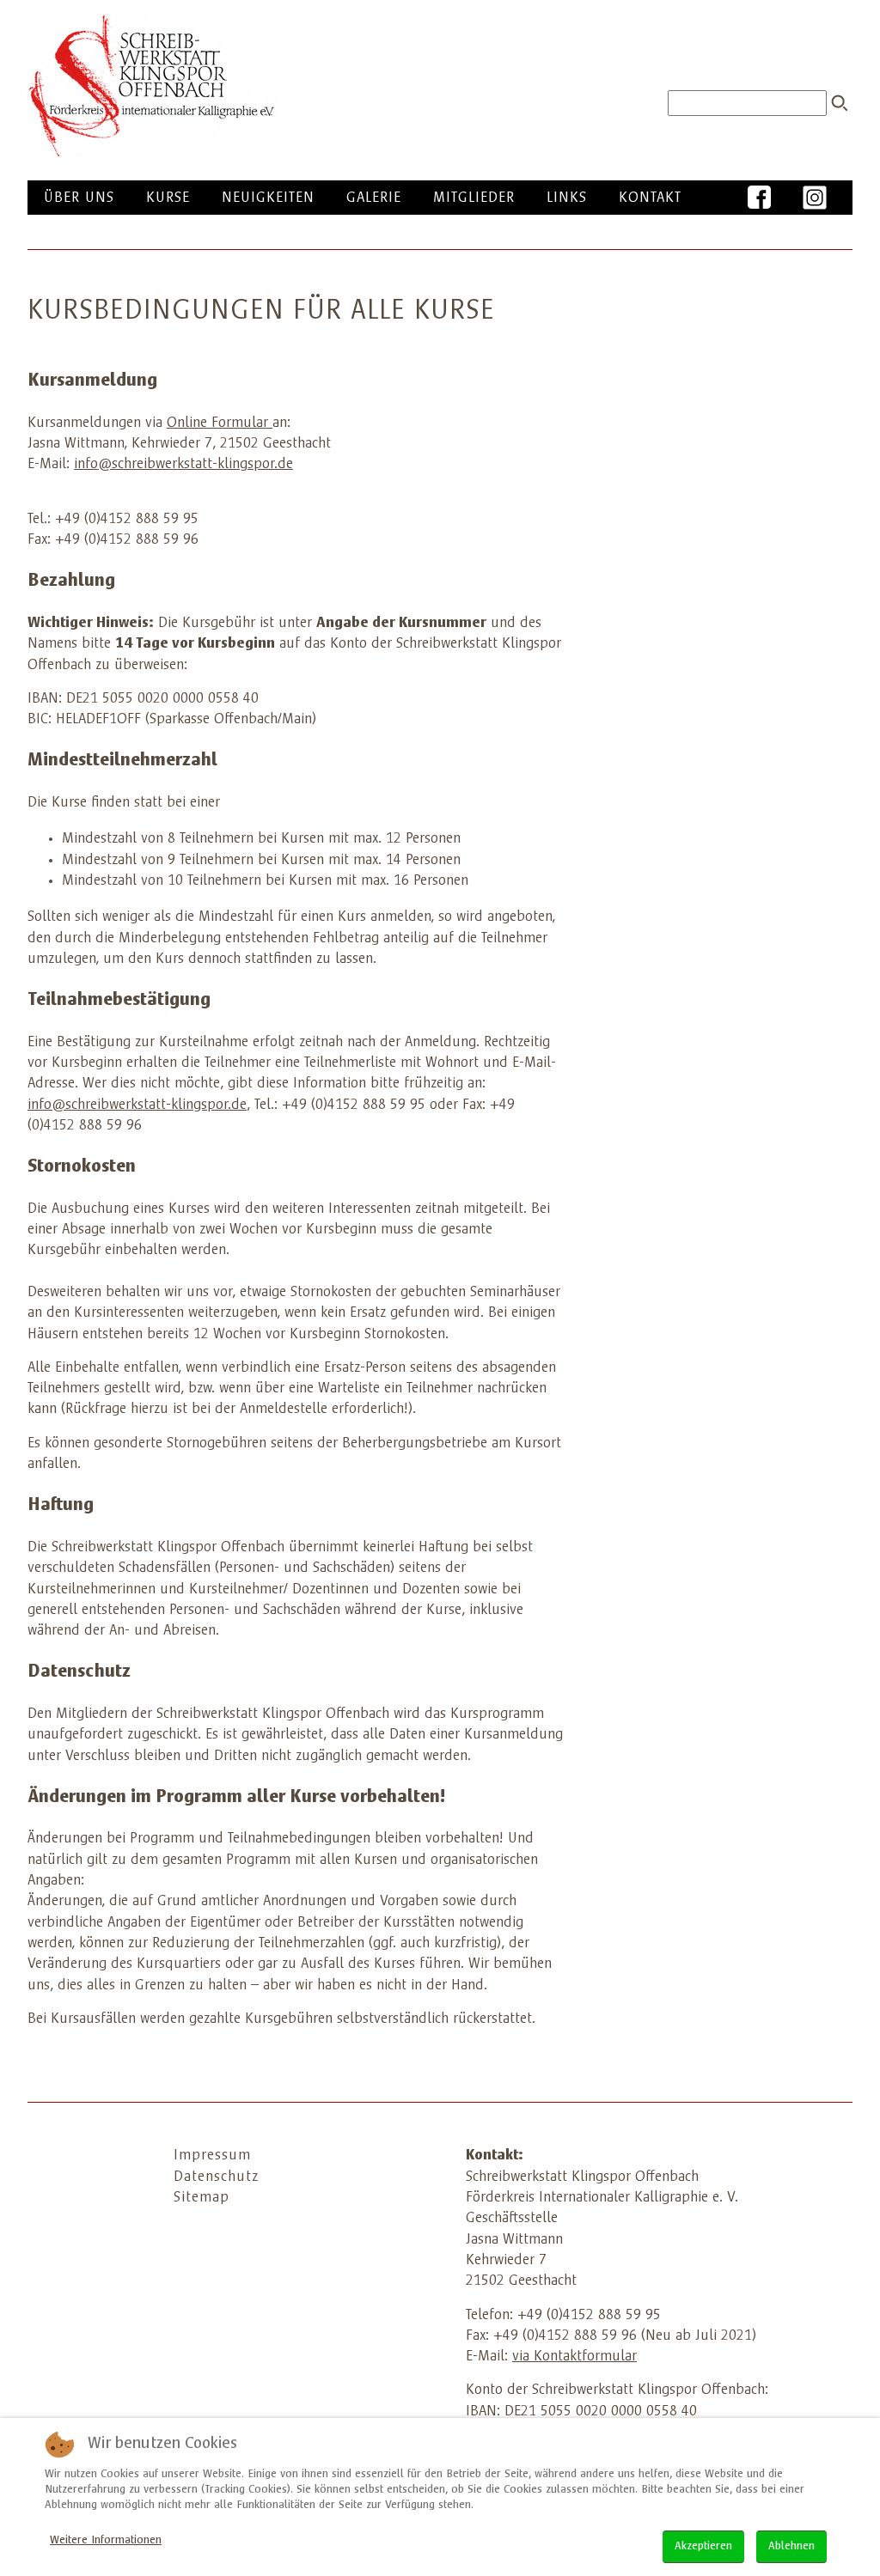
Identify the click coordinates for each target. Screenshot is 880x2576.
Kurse (168, 198)
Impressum (212, 2156)
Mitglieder (474, 198)
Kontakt (650, 198)
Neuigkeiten (268, 198)
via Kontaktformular (574, 2357)
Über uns (79, 198)
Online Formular (217, 423)
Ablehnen (791, 2547)
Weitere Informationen (106, 2541)
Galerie (374, 198)
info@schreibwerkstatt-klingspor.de (183, 465)
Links (567, 198)
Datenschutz (216, 2177)
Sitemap (202, 2198)
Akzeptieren (703, 2547)
